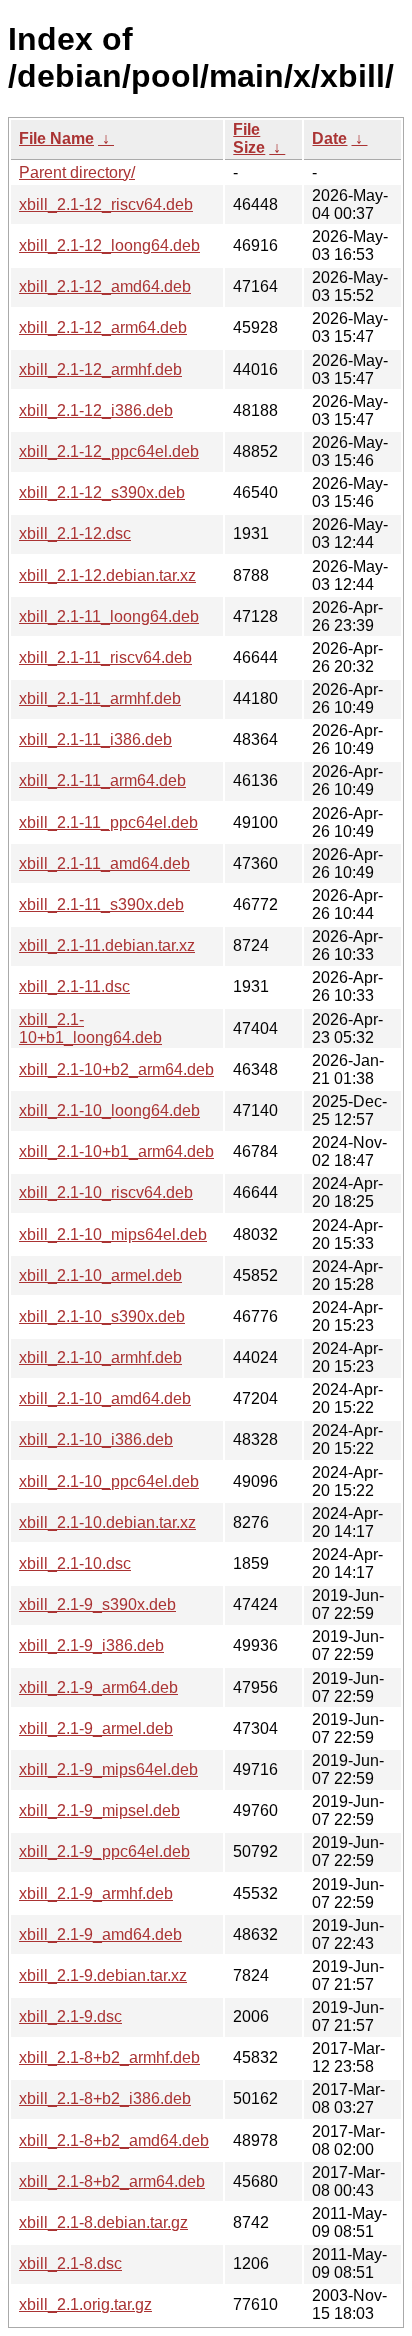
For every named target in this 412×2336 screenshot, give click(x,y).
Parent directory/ (77, 172)
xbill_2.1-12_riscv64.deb (106, 204)
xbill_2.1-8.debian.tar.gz (103, 2222)
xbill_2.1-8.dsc (70, 2263)
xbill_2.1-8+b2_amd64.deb (114, 2140)
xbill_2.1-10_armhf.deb (100, 1357)
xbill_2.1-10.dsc (75, 1563)
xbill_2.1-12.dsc (75, 533)
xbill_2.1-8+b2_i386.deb (105, 2098)
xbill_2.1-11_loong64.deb (109, 616)
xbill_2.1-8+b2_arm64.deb (112, 2181)
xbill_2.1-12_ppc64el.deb (109, 451)
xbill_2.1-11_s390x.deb (101, 904)
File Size (249, 138)
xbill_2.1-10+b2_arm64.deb (116, 1069)
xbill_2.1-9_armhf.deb (96, 1893)
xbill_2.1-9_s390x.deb (97, 1604)
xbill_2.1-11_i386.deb (95, 739)
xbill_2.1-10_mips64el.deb (113, 1234)
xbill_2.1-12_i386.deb (96, 410)
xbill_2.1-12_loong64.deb (109, 245)
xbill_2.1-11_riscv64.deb (105, 657)
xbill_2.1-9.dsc (70, 2016)
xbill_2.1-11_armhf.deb (100, 698)
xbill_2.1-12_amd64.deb (105, 286)
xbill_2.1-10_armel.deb (100, 1275)
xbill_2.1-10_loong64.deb (109, 1110)
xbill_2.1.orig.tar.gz (85, 2304)
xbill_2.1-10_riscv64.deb (106, 1192)
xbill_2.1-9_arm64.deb (98, 1687)
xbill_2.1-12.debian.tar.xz (107, 575)
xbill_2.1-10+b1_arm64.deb (116, 1151)
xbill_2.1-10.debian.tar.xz (107, 1522)
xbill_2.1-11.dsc (74, 986)
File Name (56, 138)
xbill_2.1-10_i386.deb (96, 1439)
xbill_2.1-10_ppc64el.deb (109, 1481)
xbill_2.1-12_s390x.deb (102, 492)
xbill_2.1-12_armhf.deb (100, 369)
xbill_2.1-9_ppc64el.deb (104, 1851)
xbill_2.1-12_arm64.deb (103, 327)
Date (329, 138)
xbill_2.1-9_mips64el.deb (108, 1769)
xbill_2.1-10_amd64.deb (105, 1398)
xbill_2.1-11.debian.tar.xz (107, 945)
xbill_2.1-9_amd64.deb (100, 1934)
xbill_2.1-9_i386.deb (91, 1645)
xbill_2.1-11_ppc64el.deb (108, 822)
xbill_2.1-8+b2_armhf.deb (109, 2057)
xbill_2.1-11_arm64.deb (102, 780)
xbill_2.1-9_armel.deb (96, 1728)
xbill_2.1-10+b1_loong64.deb (90, 1028)
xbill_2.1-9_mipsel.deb (99, 1810)
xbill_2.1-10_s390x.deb (102, 1316)
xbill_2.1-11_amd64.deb (104, 863)
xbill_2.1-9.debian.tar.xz (103, 1975)
